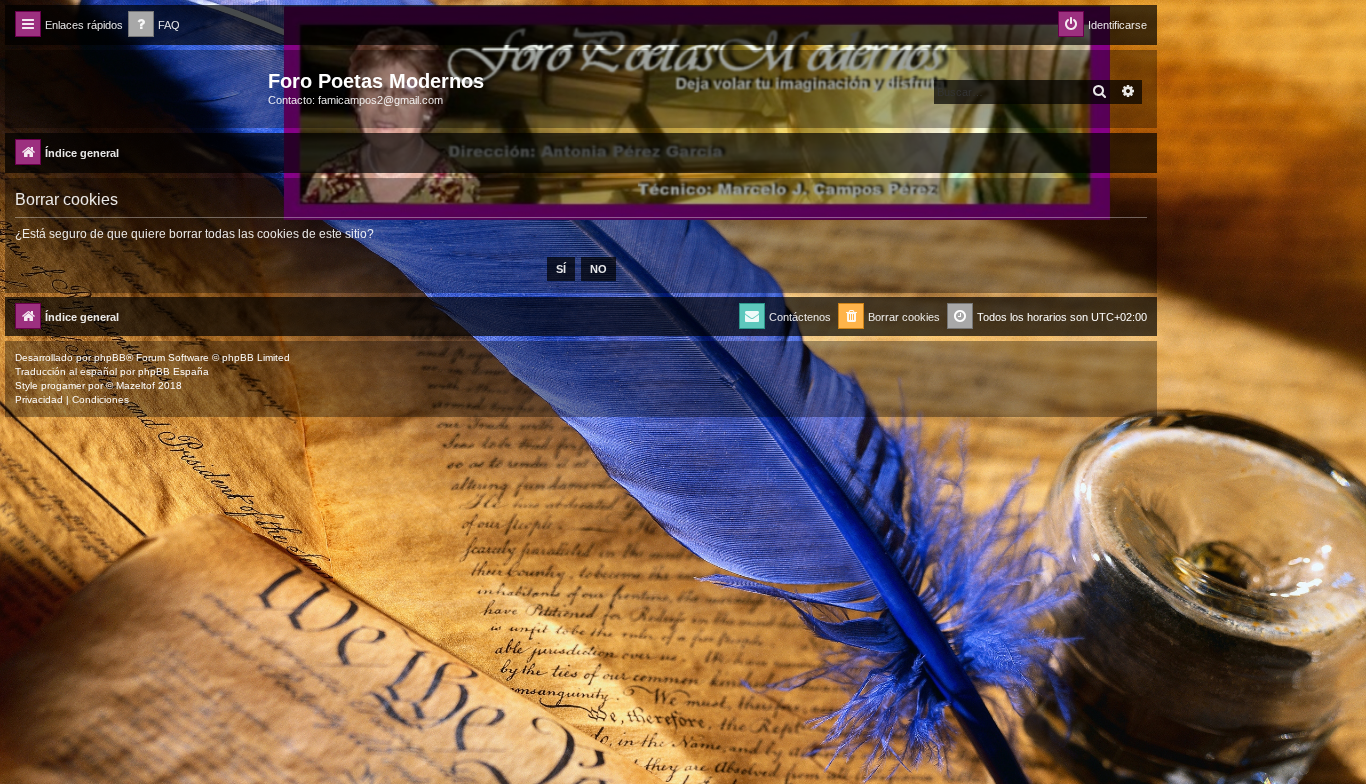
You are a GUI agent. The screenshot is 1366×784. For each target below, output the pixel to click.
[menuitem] (154, 25)
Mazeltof (135, 385)
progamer (63, 385)
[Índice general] (139, 87)
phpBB (110, 357)
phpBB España (173, 371)
